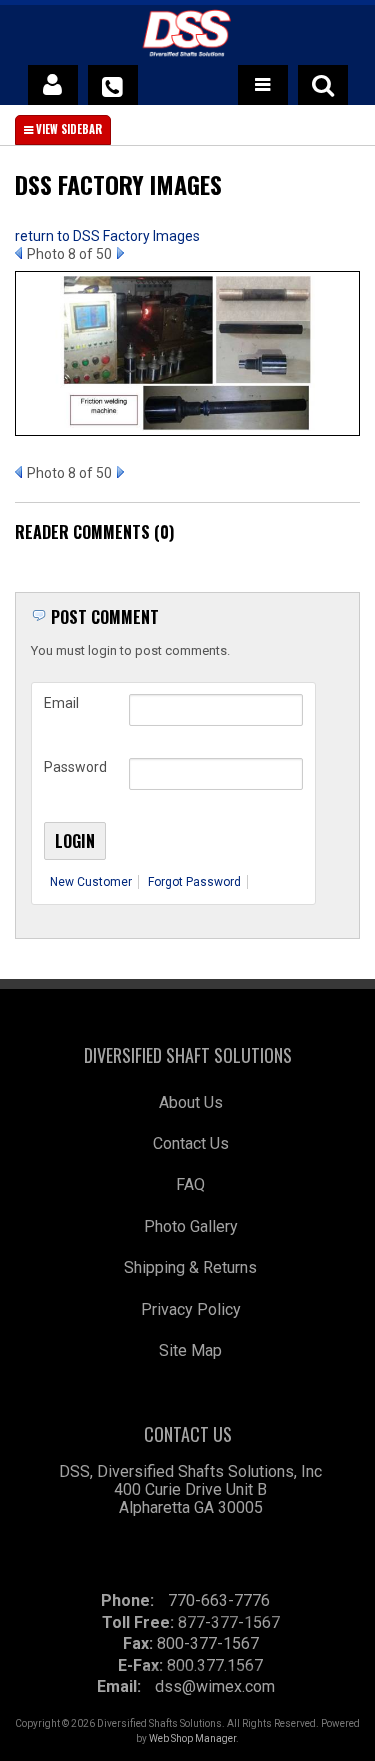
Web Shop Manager (192, 1738)
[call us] (113, 85)
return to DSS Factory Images (107, 236)
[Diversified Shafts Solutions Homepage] (187, 37)
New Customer (91, 882)
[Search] (323, 85)
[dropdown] (263, 85)
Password (75, 767)
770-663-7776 (219, 1600)
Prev (18, 253)
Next (120, 253)
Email (61, 703)
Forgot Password (194, 882)
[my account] (53, 85)
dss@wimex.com (215, 1686)
